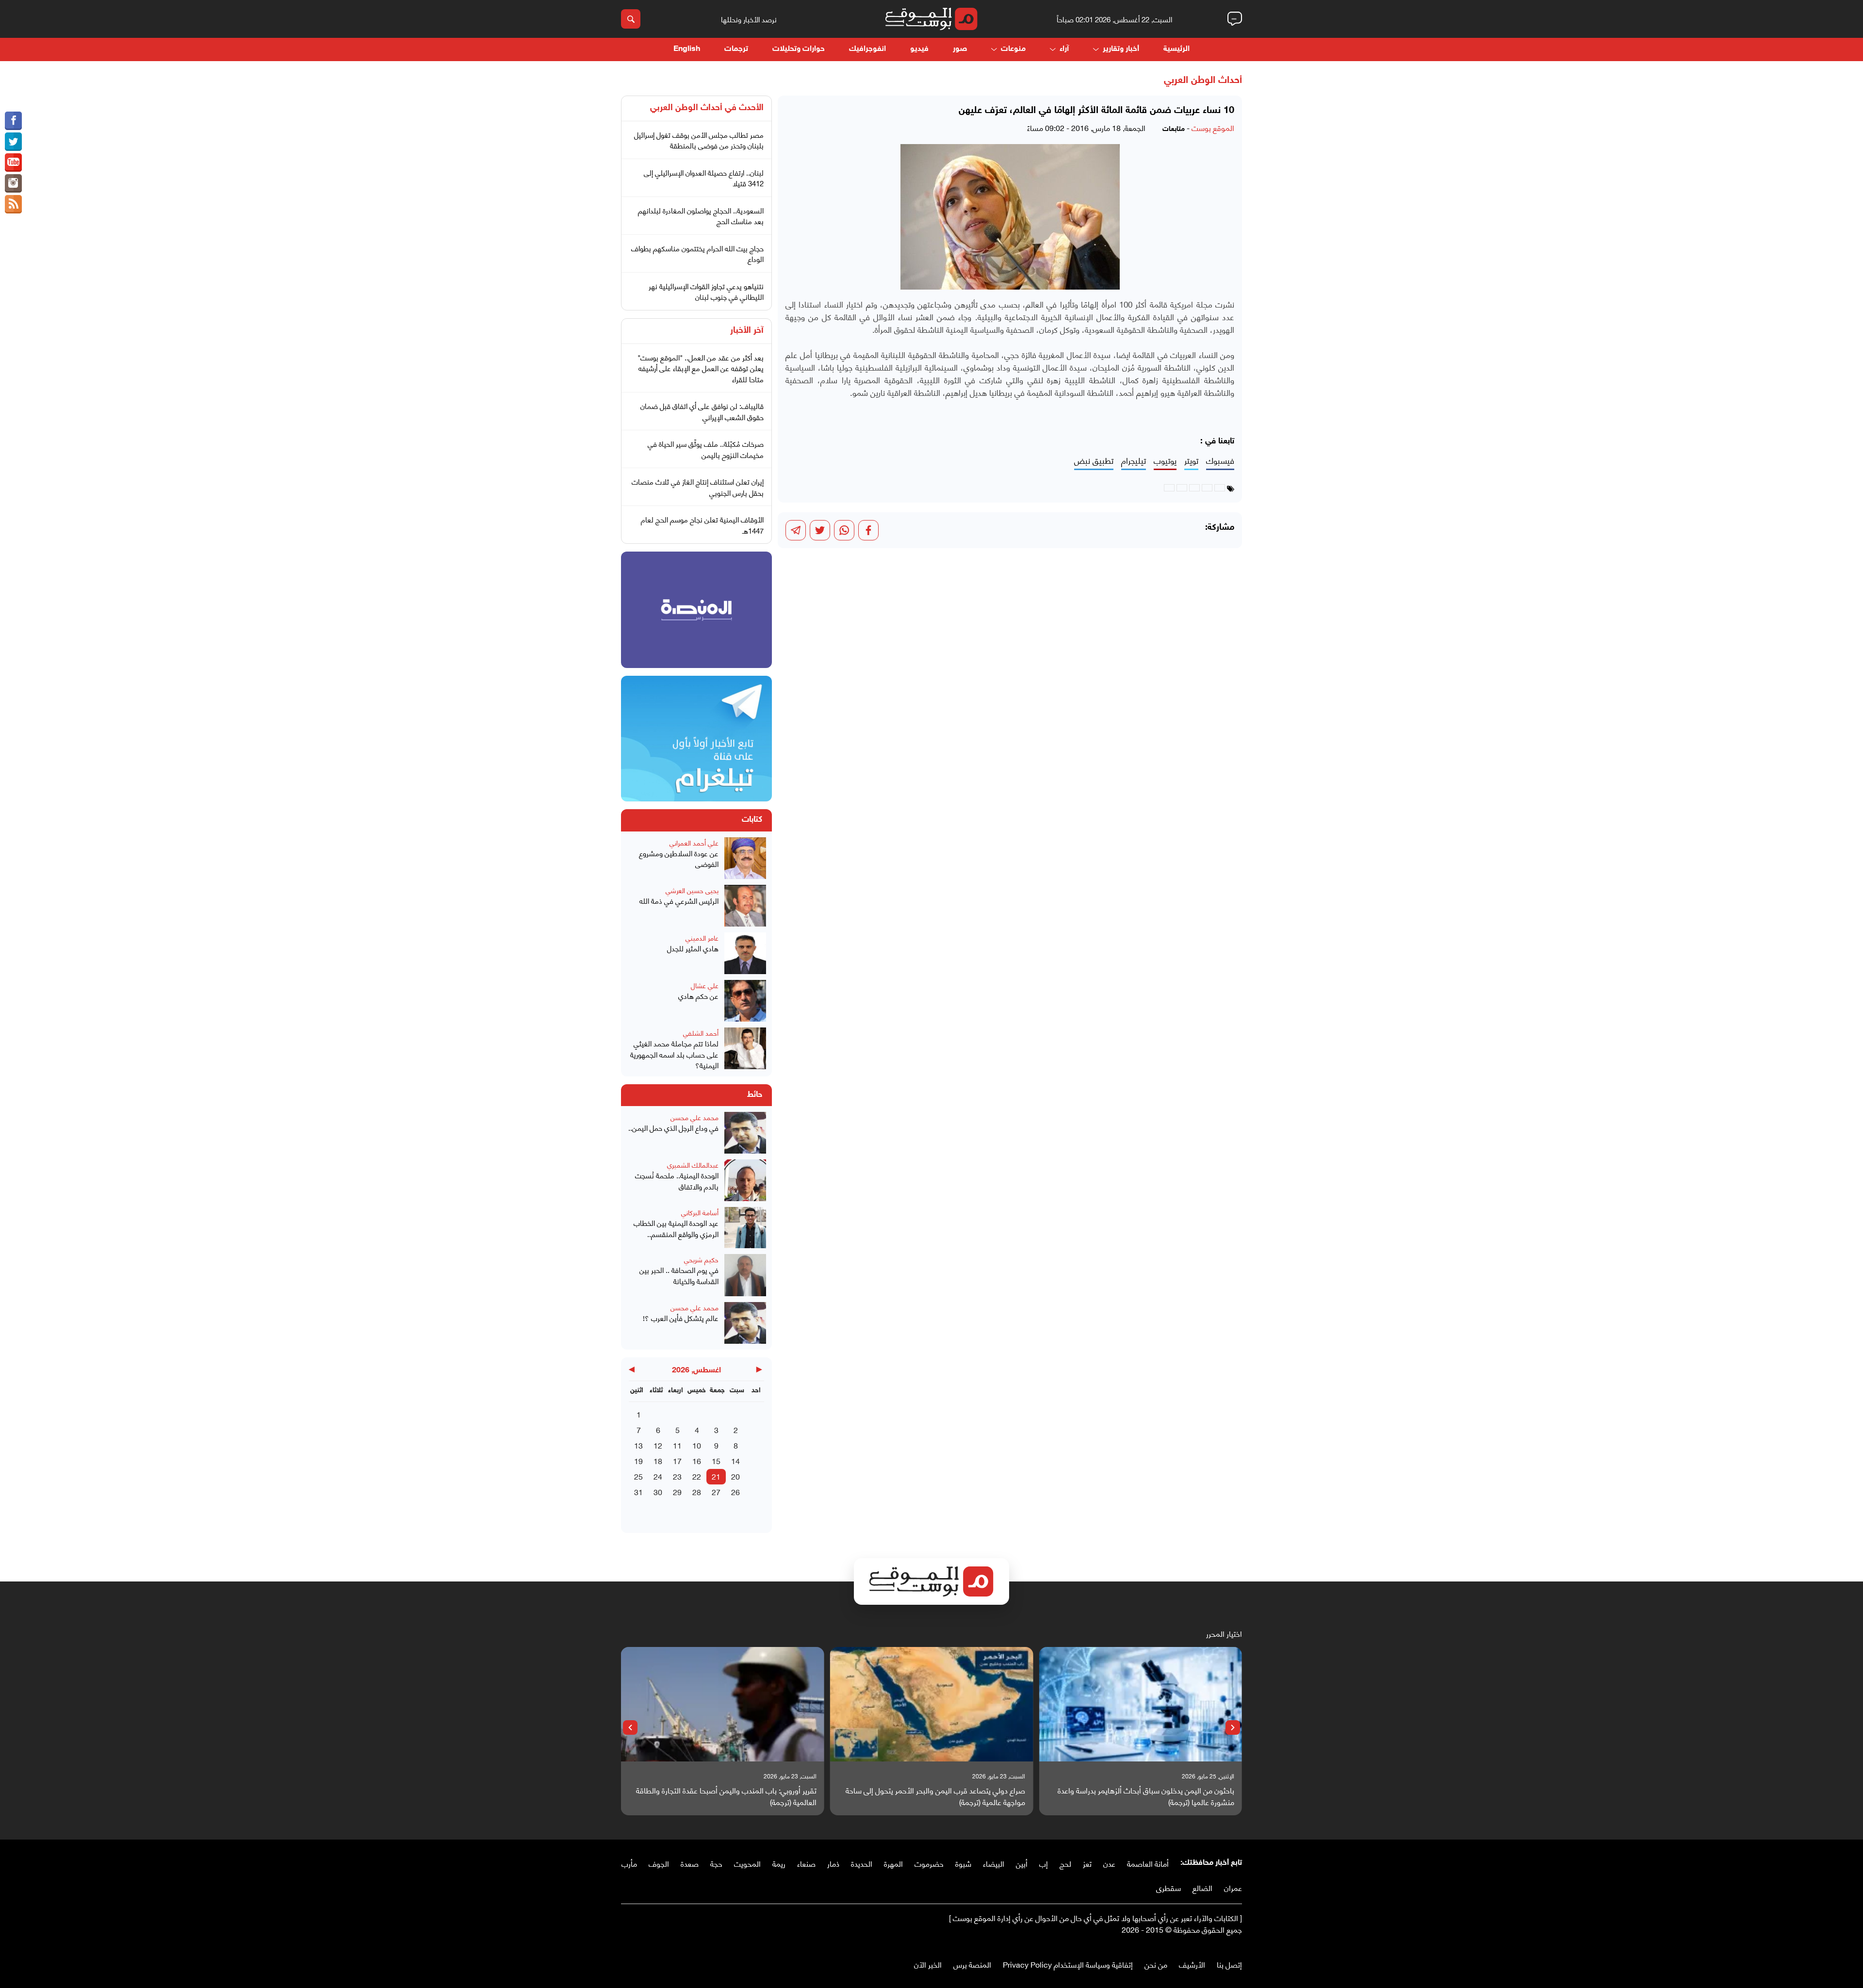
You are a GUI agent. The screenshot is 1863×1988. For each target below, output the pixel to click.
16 (697, 1460)
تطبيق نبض (1094, 461)
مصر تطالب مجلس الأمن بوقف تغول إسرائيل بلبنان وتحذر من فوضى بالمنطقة (699, 140)
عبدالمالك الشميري (693, 1165)
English (687, 49)
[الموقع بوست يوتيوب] (13, 163)
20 (735, 1476)
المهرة (893, 1863)
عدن (1109, 1863)
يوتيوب (1165, 461)
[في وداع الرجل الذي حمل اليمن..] (745, 1133)
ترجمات (736, 49)
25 (638, 1476)
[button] (1233, 1727)
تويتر (1191, 461)
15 (716, 1460)
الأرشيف (1192, 1964)
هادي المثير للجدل (693, 948)
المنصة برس (972, 1964)
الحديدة (862, 1863)
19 (638, 1460)
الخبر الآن (928, 1964)
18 (658, 1460)
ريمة (779, 1863)
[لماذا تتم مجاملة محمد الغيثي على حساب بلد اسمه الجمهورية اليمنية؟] (745, 1049)
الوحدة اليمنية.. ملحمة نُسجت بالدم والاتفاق (677, 1181)
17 (677, 1460)
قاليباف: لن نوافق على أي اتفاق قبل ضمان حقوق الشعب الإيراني (702, 411)
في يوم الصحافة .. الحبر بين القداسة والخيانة (679, 1275)
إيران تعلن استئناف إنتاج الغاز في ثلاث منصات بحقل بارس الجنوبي (698, 487)
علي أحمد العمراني (694, 842)
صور (960, 49)
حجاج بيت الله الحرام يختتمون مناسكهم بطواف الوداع (697, 253)
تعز (1087, 1863)
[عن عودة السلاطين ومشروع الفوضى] (745, 858)
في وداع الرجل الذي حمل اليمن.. (673, 1128)
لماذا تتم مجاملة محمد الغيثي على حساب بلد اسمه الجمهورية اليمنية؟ (674, 1054)
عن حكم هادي (698, 996)
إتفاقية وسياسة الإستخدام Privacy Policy (1068, 1964)
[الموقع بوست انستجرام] (13, 183)
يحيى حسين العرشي (692, 890)
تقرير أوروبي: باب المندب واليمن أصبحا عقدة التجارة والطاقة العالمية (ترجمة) (726, 1796)
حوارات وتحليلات (799, 49)
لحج (1065, 1863)
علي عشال (705, 985)
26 (735, 1491)
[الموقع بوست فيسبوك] (13, 121)
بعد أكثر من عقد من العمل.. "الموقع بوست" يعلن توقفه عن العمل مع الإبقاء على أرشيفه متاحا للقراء (701, 368)
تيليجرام (1134, 461)
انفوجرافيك (867, 49)
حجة (716, 1863)
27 (716, 1491)
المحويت (747, 1863)
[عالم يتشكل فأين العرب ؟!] (745, 1323)
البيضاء (994, 1863)
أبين (1022, 1863)
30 (658, 1491)
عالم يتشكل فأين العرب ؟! (681, 1318)
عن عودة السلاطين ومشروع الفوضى (679, 858)
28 (697, 1491)
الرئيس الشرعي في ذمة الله (679, 901)
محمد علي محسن (695, 1117)
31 (638, 1491)
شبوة (963, 1863)
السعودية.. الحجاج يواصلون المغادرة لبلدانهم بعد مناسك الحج (701, 216)
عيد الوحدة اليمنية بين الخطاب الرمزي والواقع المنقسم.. (676, 1228)
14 (735, 1460)
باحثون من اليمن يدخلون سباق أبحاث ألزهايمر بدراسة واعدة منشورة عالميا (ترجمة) (1146, 1796)
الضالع (1202, 1887)
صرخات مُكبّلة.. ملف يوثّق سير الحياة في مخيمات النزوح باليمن (706, 449)
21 (716, 1476)
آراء (1064, 49)
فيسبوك (1220, 461)
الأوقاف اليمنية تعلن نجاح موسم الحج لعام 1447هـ (702, 525)
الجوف (659, 1863)
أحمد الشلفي (701, 1033)
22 (697, 1476)
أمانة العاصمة (1148, 1863)
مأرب (629, 1863)
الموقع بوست (1213, 127)
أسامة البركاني (700, 1212)
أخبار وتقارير (1121, 49)
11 (677, 1445)
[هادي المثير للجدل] (745, 953)
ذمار (833, 1863)
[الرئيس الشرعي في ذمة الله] (745, 906)
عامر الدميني (702, 937)
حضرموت (929, 1863)
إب (1044, 1863)
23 (677, 1476)
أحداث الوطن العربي (1203, 81)
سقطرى (1168, 1887)
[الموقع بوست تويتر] (13, 142)
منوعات (1013, 49)
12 (658, 1445)
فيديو (919, 49)
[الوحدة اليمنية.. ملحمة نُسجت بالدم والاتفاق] (745, 1180)
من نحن (1156, 1964)
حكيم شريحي (701, 1259)
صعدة (690, 1863)
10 (697, 1445)
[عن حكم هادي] (745, 1001)
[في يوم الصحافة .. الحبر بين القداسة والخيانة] (745, 1275)
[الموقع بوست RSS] (13, 204)
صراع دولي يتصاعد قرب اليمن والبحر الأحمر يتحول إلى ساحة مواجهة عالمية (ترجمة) (935, 1796)
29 (677, 1491)
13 (638, 1445)
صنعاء (806, 1863)
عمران (1233, 1887)
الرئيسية (1177, 49)
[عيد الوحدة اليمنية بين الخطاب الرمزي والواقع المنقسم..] (745, 1228)
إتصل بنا (1229, 1964)
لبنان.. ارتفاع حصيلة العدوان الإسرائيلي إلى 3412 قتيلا (704, 178)
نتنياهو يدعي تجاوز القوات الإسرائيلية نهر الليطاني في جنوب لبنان (706, 291)
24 (658, 1476)
